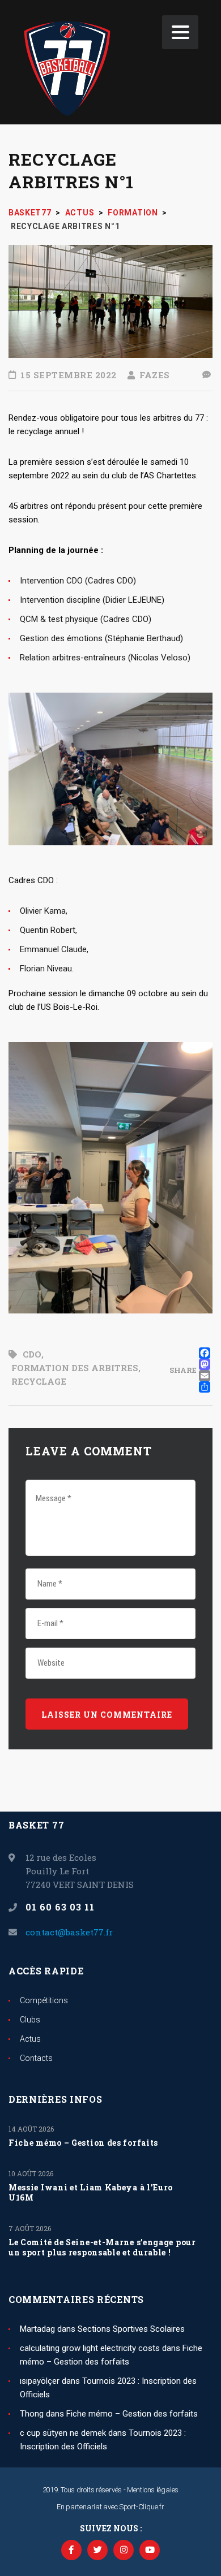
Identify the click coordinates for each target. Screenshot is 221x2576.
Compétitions (44, 2000)
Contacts (36, 2058)
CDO (32, 1354)
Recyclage (39, 1381)
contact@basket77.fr (69, 1932)
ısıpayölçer (40, 2381)
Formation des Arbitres (75, 1368)
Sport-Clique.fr (142, 2507)
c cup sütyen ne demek (63, 2433)
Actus (30, 2039)
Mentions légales (153, 2490)
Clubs (30, 2020)
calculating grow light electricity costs (90, 2348)
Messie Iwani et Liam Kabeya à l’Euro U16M (91, 2193)
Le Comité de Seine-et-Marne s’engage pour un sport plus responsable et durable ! (102, 2247)
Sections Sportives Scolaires (131, 2329)
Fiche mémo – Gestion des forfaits (83, 2143)
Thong (32, 2414)
